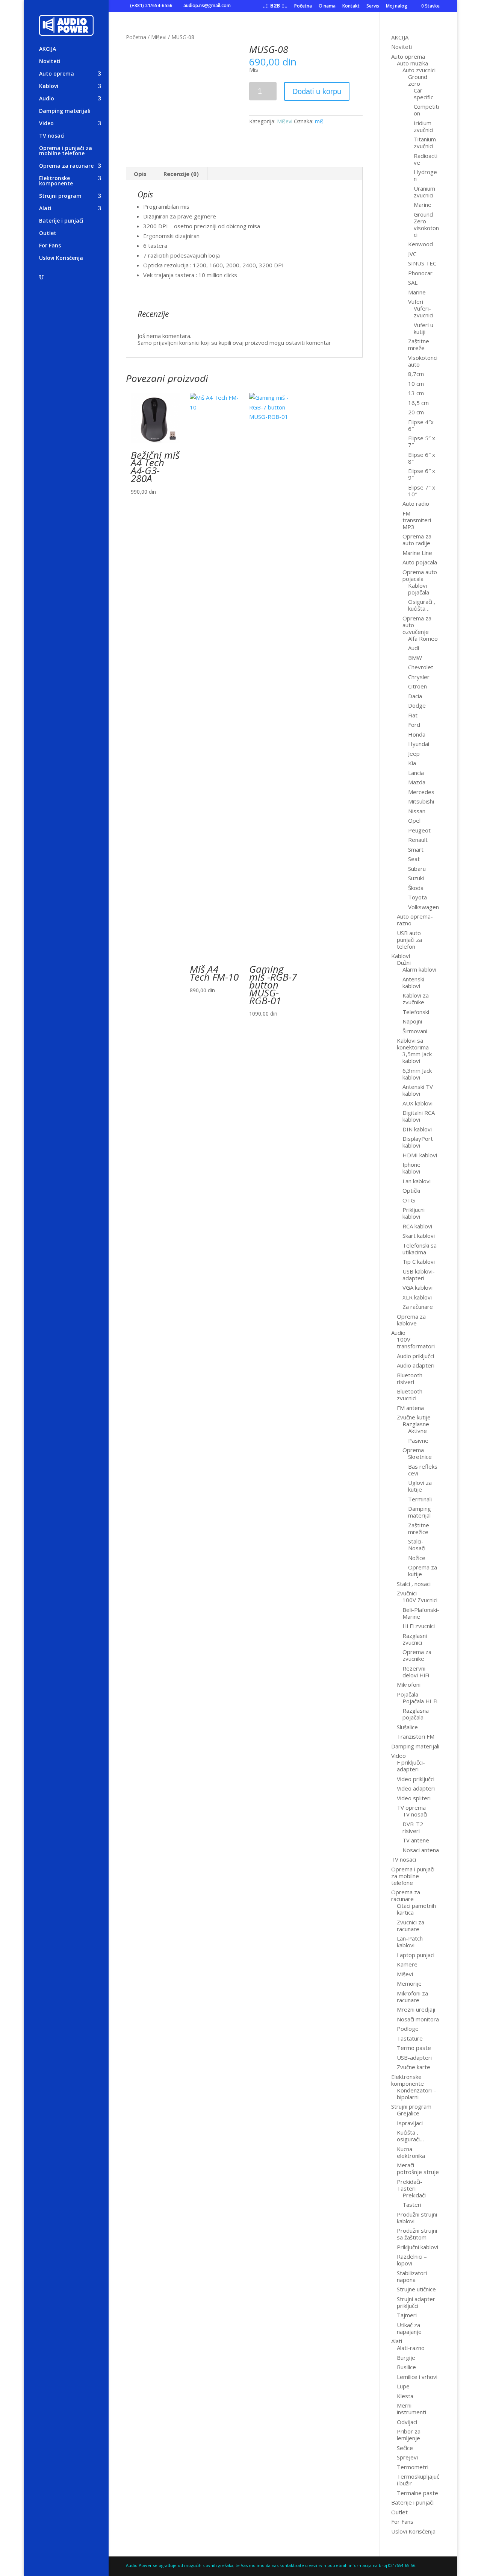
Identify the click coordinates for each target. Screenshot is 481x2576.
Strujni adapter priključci (416, 2302)
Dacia (415, 696)
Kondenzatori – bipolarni (417, 2094)
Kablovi (49, 86)
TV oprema (411, 1807)
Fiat (413, 715)
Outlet (48, 233)
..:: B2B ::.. (275, 6)
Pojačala (408, 1694)
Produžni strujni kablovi (417, 2218)
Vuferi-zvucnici (424, 312)
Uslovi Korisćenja (61, 258)
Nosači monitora (418, 2019)
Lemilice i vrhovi (417, 2377)
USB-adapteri (414, 2057)
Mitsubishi (421, 801)
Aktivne (417, 1431)
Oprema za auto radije (417, 540)
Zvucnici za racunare (411, 1926)
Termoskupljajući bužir (418, 2480)
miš (319, 121)
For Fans (50, 246)
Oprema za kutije (423, 1571)
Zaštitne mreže (419, 344)
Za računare (418, 1307)
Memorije (409, 1983)
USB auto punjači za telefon (409, 940)
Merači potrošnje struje (418, 2168)
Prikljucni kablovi (414, 1213)
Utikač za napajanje (409, 2328)
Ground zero (418, 80)
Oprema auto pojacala (420, 575)
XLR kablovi (417, 1297)
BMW (415, 658)
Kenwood (420, 244)
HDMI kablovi (420, 1155)
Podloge (408, 2029)
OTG (409, 1200)
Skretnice (420, 1457)
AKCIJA (48, 49)
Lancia (416, 773)
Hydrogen (425, 175)
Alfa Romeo (423, 638)
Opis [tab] (140, 174)
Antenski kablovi (413, 982)
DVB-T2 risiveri (413, 1827)
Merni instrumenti (411, 2409)
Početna (303, 6)
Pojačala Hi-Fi (420, 1701)
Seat (414, 859)
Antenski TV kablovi (418, 1090)
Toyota (417, 897)
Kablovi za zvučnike (416, 999)
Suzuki (416, 878)
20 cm (416, 412)
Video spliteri (414, 1798)
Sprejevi (407, 2457)
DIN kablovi (417, 1129)
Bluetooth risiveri (410, 1378)
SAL (413, 282)
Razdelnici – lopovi (412, 2260)
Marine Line (417, 553)
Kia (412, 763)
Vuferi (416, 302)
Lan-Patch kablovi (410, 1942)
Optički (411, 1190)
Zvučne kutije (414, 1417)
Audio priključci (415, 1356)
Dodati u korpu (317, 91)
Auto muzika (412, 63)
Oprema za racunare (66, 166)
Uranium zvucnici (424, 192)
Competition (426, 110)
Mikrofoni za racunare (412, 1997)
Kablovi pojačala (419, 589)
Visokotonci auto (423, 361)
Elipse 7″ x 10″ (422, 491)
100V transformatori (416, 1343)
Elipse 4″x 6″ (421, 425)
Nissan (417, 811)
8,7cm (416, 374)
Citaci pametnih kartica (416, 1909)
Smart (416, 849)
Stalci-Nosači (417, 1545)
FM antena (410, 1408)
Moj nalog (397, 6)
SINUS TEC (422, 263)
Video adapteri (416, 1788)
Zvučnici (407, 1593)
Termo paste (414, 2048)
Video (46, 124)
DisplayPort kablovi (418, 1142)
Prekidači (414, 2195)
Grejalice (408, 2113)
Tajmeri (407, 2315)
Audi (414, 648)
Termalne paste (417, 2493)
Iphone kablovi (411, 1168)
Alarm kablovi (419, 969)
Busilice (406, 2367)
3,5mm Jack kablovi (417, 1057)
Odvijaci (407, 2422)
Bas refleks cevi (423, 1470)
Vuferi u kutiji (424, 328)
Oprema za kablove (411, 1320)
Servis (373, 6)
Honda (417, 734)
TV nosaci (52, 136)
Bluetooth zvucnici (410, 1395)
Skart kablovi (419, 1236)
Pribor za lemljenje (409, 2435)
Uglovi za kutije (420, 1486)
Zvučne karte (414, 2067)
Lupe (403, 2386)
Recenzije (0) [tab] (181, 174)
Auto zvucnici (419, 70)
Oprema (413, 1450)
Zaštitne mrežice (419, 1528)
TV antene (416, 1840)
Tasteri (412, 2205)
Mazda (417, 782)
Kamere (407, 1964)
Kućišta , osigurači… (410, 2136)
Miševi (159, 37)
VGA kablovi (417, 1287)
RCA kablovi (417, 1226)
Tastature (410, 2038)
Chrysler (419, 677)
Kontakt (351, 6)
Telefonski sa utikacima (420, 1249)
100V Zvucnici (420, 1600)
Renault (418, 840)
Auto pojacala (420, 562)
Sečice (405, 2448)
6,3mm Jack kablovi (417, 1074)
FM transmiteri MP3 (417, 520)
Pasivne (418, 1440)
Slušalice (407, 1727)
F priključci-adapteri (411, 1766)
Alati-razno (411, 2348)
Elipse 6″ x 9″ (422, 474)
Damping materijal (420, 1512)
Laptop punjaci (416, 1955)
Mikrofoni (409, 1684)
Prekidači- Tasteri (410, 2185)
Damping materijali (65, 111)
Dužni (404, 963)
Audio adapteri (416, 1365)
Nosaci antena (421, 1850)
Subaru (417, 869)
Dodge (417, 705)
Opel (414, 820)
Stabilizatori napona (412, 2276)
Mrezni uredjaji (416, 2009)
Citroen (417, 686)
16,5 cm (418, 403)
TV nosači (415, 1814)
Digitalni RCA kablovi (419, 1116)
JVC (412, 254)
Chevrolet (421, 667)
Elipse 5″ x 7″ (422, 441)
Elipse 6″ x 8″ (422, 458)
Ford (414, 725)
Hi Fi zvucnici (419, 1626)
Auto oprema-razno (415, 920)
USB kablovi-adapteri (419, 1275)
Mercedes (421, 792)
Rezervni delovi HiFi (416, 1672)
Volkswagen (424, 907)
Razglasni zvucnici (415, 1639)
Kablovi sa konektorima (413, 1044)
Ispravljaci (410, 2123)
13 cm (416, 393)
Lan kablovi (417, 1181)
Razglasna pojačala (416, 1714)
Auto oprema (57, 74)
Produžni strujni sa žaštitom (417, 2234)
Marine (423, 205)
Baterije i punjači (61, 221)
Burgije (406, 2358)
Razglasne (416, 1424)
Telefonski (416, 1012)
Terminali (420, 1499)
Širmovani (415, 1031)
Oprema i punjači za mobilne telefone (66, 151)
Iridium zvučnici (424, 126)
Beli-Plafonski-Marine (421, 1613)
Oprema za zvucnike (417, 1655)
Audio (47, 99)
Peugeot (419, 830)
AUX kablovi (417, 1103)
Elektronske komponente (56, 181)
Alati (45, 209)
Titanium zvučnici (425, 143)
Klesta (405, 2396)
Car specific (424, 94)
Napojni (412, 1021)
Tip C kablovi (419, 1261)
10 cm (416, 384)
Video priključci (416, 1779)
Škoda (416, 888)
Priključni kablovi (417, 2247)
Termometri (413, 2467)
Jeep (414, 754)
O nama (327, 6)
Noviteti (50, 62)
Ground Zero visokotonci (426, 224)
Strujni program (60, 196)
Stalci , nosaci (414, 1584)
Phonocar (420, 273)
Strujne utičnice (416, 2289)
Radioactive (426, 159)
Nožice (417, 1558)
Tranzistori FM (416, 1736)
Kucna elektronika (411, 2152)
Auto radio (416, 503)
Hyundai (419, 744)
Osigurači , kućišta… (422, 605)
